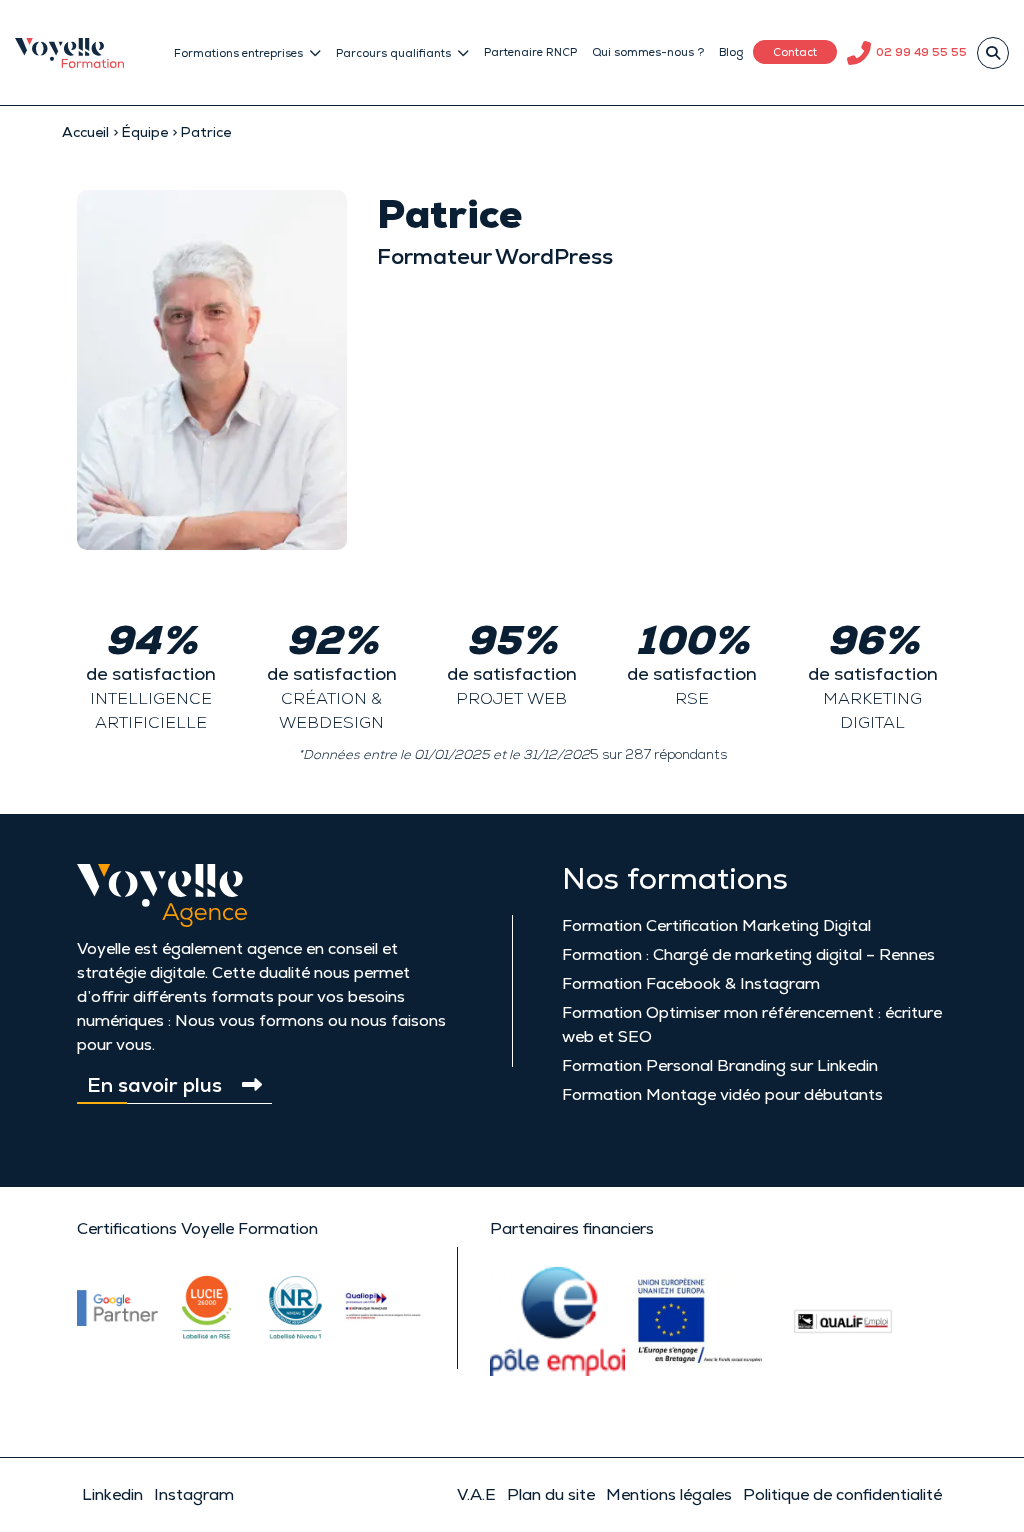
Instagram (194, 1494)
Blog (731, 52)
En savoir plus (154, 1085)
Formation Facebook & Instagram (691, 983)
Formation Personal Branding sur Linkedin (720, 1065)
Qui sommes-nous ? (648, 52)
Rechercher (993, 53)
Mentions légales (669, 1494)
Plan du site (551, 1494)
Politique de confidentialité (842, 1494)
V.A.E (476, 1494)
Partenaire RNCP (530, 52)
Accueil (85, 132)
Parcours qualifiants (393, 53)
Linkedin (112, 1494)
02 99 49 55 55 (921, 52)
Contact (795, 52)
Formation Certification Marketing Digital (716, 925)
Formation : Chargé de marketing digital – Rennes (748, 954)
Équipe (145, 132)
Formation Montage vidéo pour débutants (722, 1094)
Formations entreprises (238, 53)
